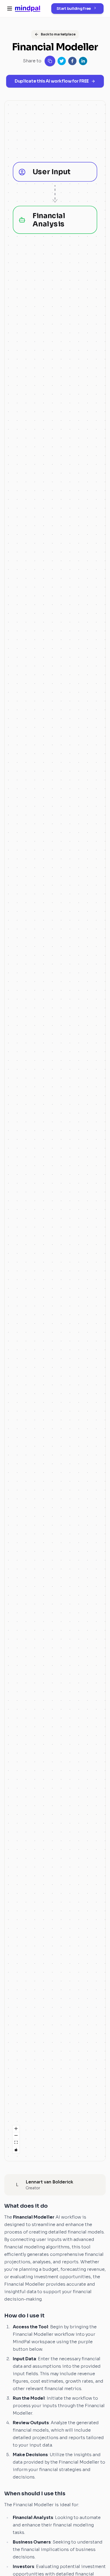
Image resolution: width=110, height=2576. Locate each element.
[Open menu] (10, 9)
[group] (55, 172)
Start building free (74, 9)
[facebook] (72, 61)
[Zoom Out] (16, 2136)
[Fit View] (16, 2143)
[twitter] (62, 61)
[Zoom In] (16, 2129)
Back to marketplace (58, 34)
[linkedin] (83, 61)
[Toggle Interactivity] (16, 2150)
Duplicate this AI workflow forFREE (52, 81)
